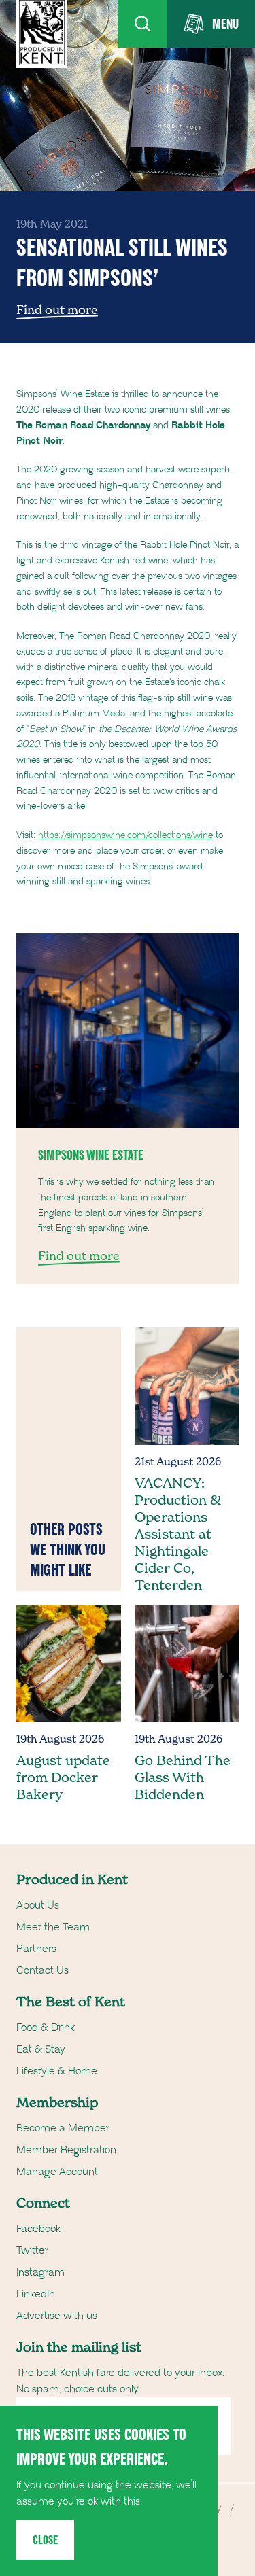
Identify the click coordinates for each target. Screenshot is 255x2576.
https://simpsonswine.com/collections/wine (125, 835)
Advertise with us (57, 2316)
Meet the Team (53, 1927)
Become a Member (63, 2128)
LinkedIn (36, 2294)
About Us (38, 1905)
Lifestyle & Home (57, 2071)
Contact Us (42, 1970)
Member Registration (66, 2150)
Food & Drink (46, 2027)
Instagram (40, 2272)
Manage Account (57, 2172)
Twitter (32, 2250)
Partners (36, 1949)
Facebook (38, 2229)
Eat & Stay (41, 2049)
